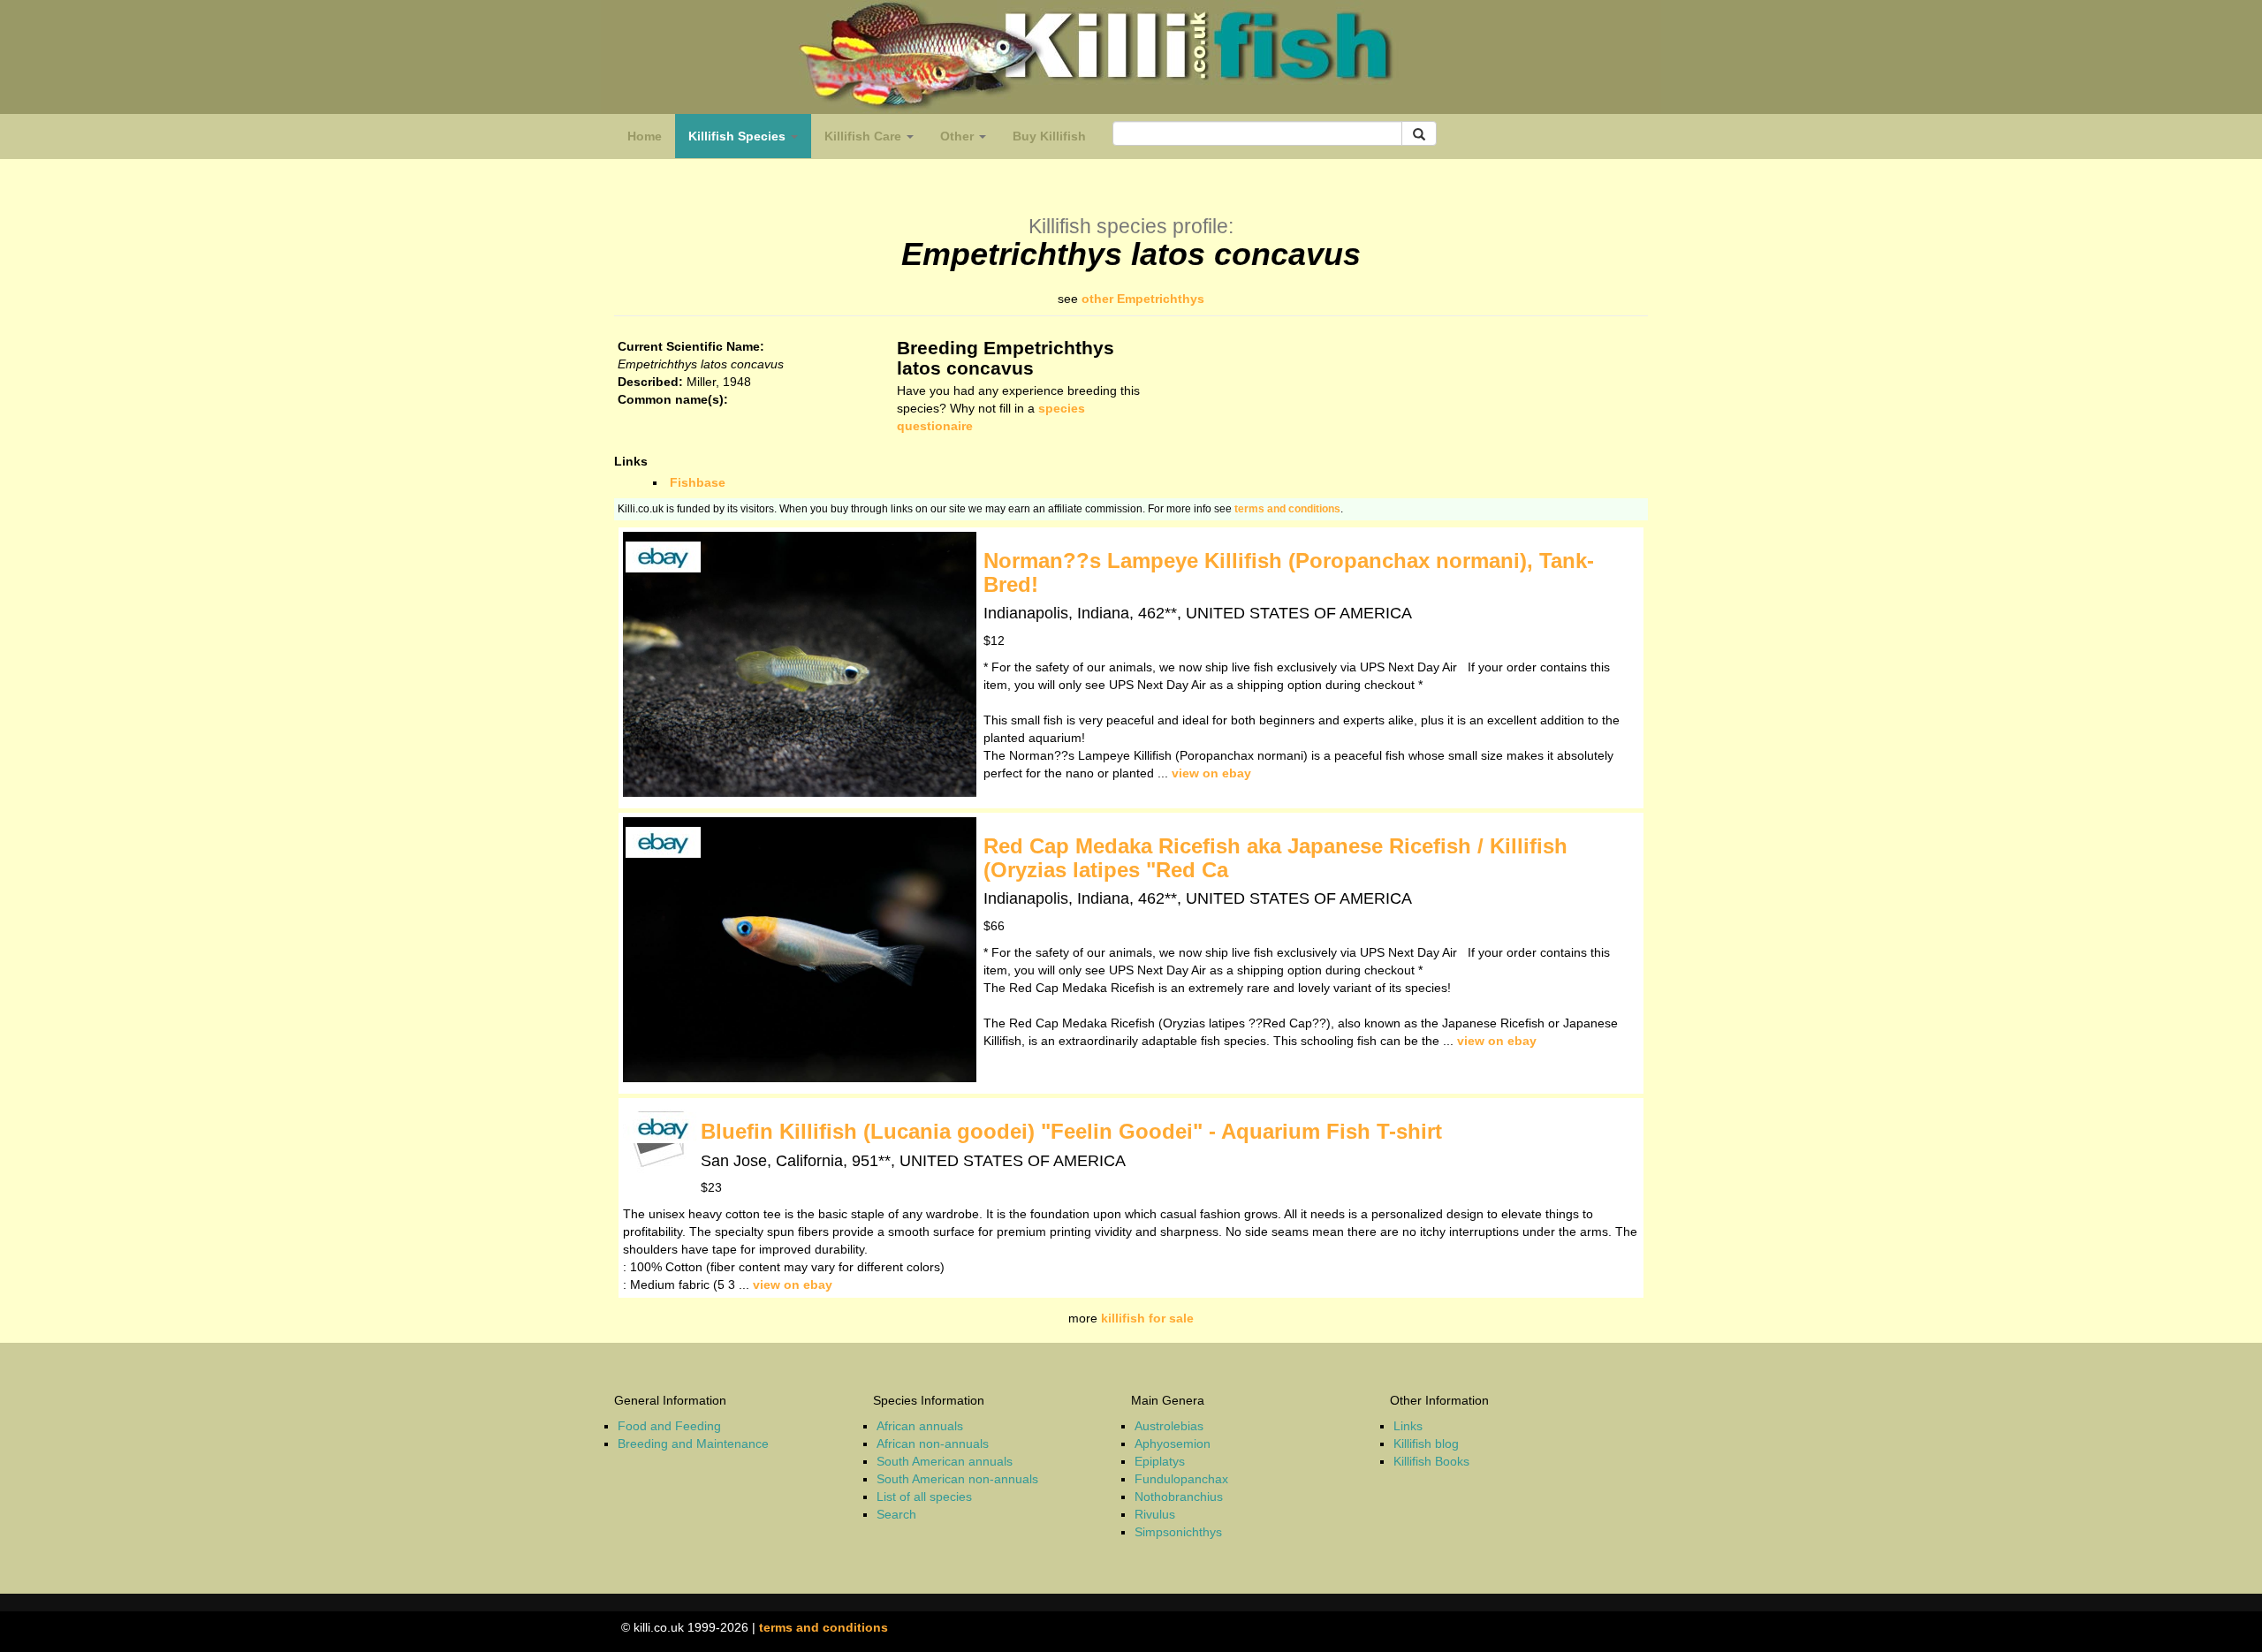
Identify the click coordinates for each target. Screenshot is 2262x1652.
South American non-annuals (957, 1479)
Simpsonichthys (1178, 1532)
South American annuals (945, 1461)
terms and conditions (1287, 509)
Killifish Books (1431, 1461)
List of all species (924, 1497)
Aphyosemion (1173, 1444)
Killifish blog (1426, 1444)
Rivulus (1155, 1514)
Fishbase (698, 482)
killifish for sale (1147, 1318)
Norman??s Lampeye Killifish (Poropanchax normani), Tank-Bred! (1289, 572)
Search (896, 1514)
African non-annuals (933, 1444)
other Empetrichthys (1143, 299)
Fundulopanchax (1181, 1479)
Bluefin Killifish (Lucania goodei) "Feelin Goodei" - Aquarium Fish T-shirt (1071, 1131)
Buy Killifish (1049, 136)
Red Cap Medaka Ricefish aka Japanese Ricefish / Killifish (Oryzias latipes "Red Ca (1275, 857)
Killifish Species (750, 141)
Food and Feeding (669, 1426)
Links (1408, 1426)
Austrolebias (1169, 1426)
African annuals (920, 1426)
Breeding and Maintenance (693, 1444)
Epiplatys (1160, 1461)
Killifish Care (865, 136)
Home (645, 136)
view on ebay (1211, 773)
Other (959, 136)
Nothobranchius (1179, 1497)
